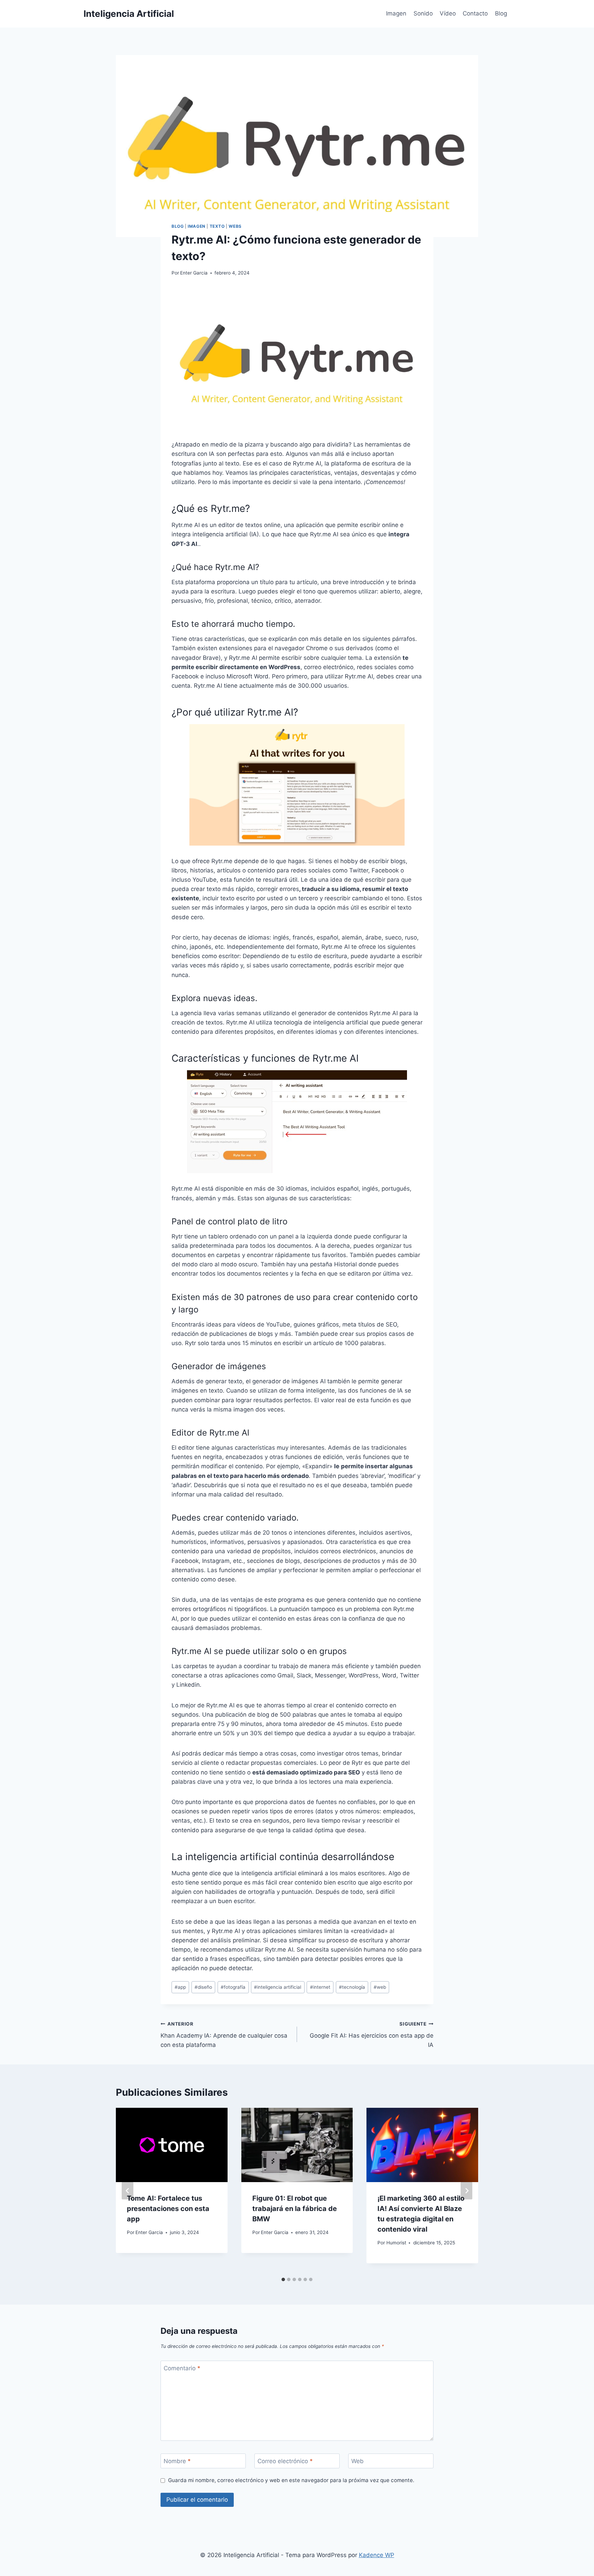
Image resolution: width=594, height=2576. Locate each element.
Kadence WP (377, 2555)
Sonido (423, 13)
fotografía (233, 1987)
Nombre (177, 2461)
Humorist (396, 2243)
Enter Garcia (194, 273)
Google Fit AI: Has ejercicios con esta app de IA (372, 2035)
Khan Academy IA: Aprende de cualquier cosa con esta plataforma (224, 2035)
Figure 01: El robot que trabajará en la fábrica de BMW (295, 2209)
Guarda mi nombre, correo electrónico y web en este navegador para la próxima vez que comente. (291, 2480)
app (180, 1987)
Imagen (396, 13)
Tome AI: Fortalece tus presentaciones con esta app (168, 2209)
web (380, 1987)
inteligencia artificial (278, 1987)
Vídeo (448, 13)
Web (357, 2461)
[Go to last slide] (128, 2191)
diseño (203, 1987)
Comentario (182, 2368)
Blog (501, 13)
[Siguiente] (466, 2191)
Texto (217, 226)
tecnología (352, 1987)
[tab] (283, 2279)
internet (320, 1987)
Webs (235, 226)
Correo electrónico (285, 2461)
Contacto (475, 13)
